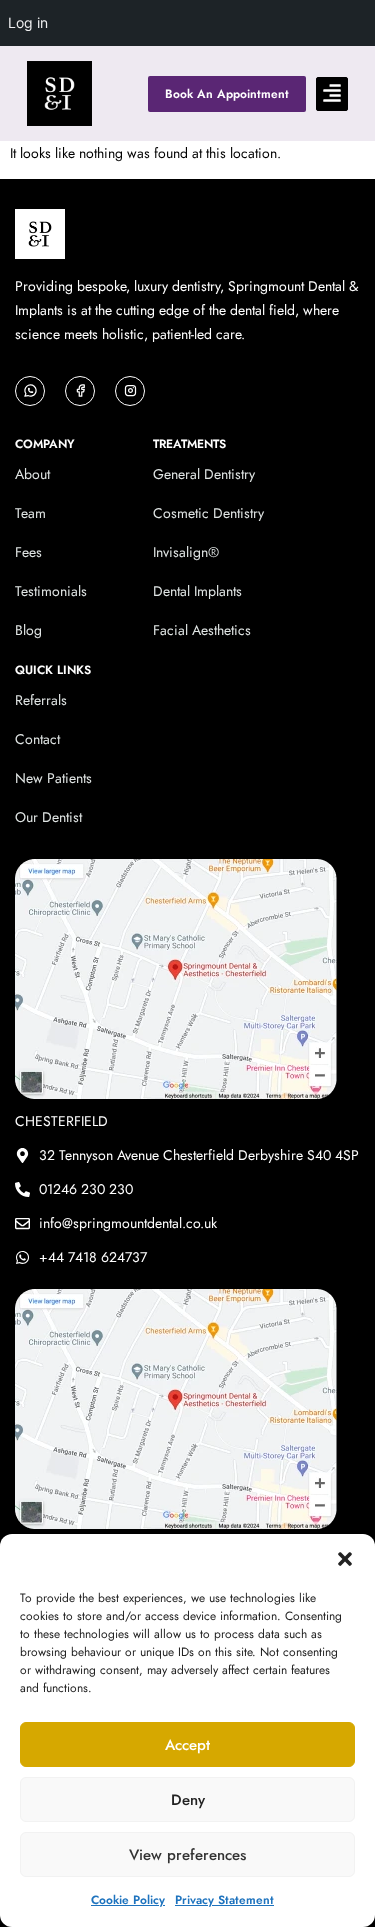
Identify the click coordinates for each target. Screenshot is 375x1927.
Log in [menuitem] (28, 22)
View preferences (187, 1855)
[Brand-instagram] (130, 391)
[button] (345, 1559)
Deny (188, 1800)
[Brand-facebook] (80, 391)
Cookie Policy (128, 1900)
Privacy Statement (224, 1900)
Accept (187, 1745)
